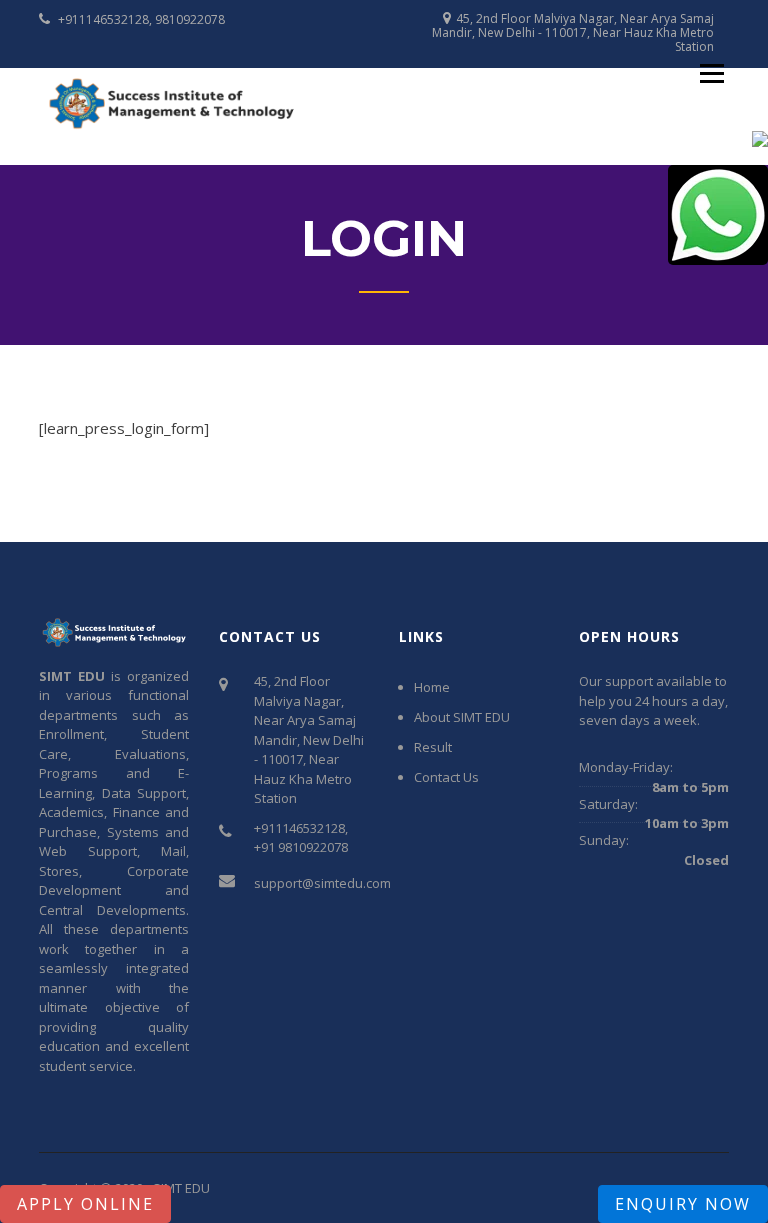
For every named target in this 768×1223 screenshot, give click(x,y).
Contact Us (446, 777)
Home (432, 687)
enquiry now (683, 1204)
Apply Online (85, 1204)
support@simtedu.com (322, 883)
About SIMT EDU (462, 717)
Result (433, 747)
